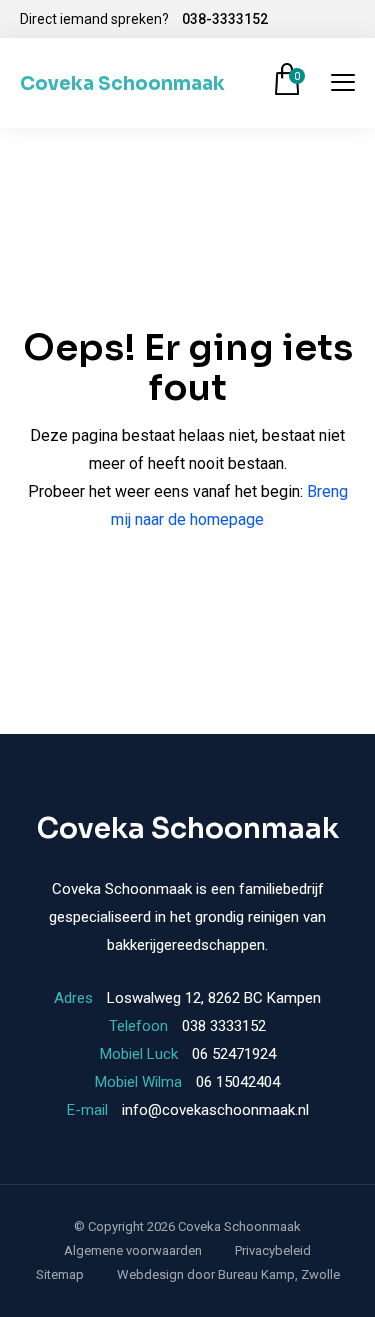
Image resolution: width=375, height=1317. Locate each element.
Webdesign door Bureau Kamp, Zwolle (228, 1274)
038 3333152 (224, 1026)
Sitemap (60, 1274)
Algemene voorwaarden (133, 1250)
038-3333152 (225, 19)
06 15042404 (238, 1082)
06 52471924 (234, 1054)
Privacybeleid (273, 1250)
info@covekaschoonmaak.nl (215, 1110)
